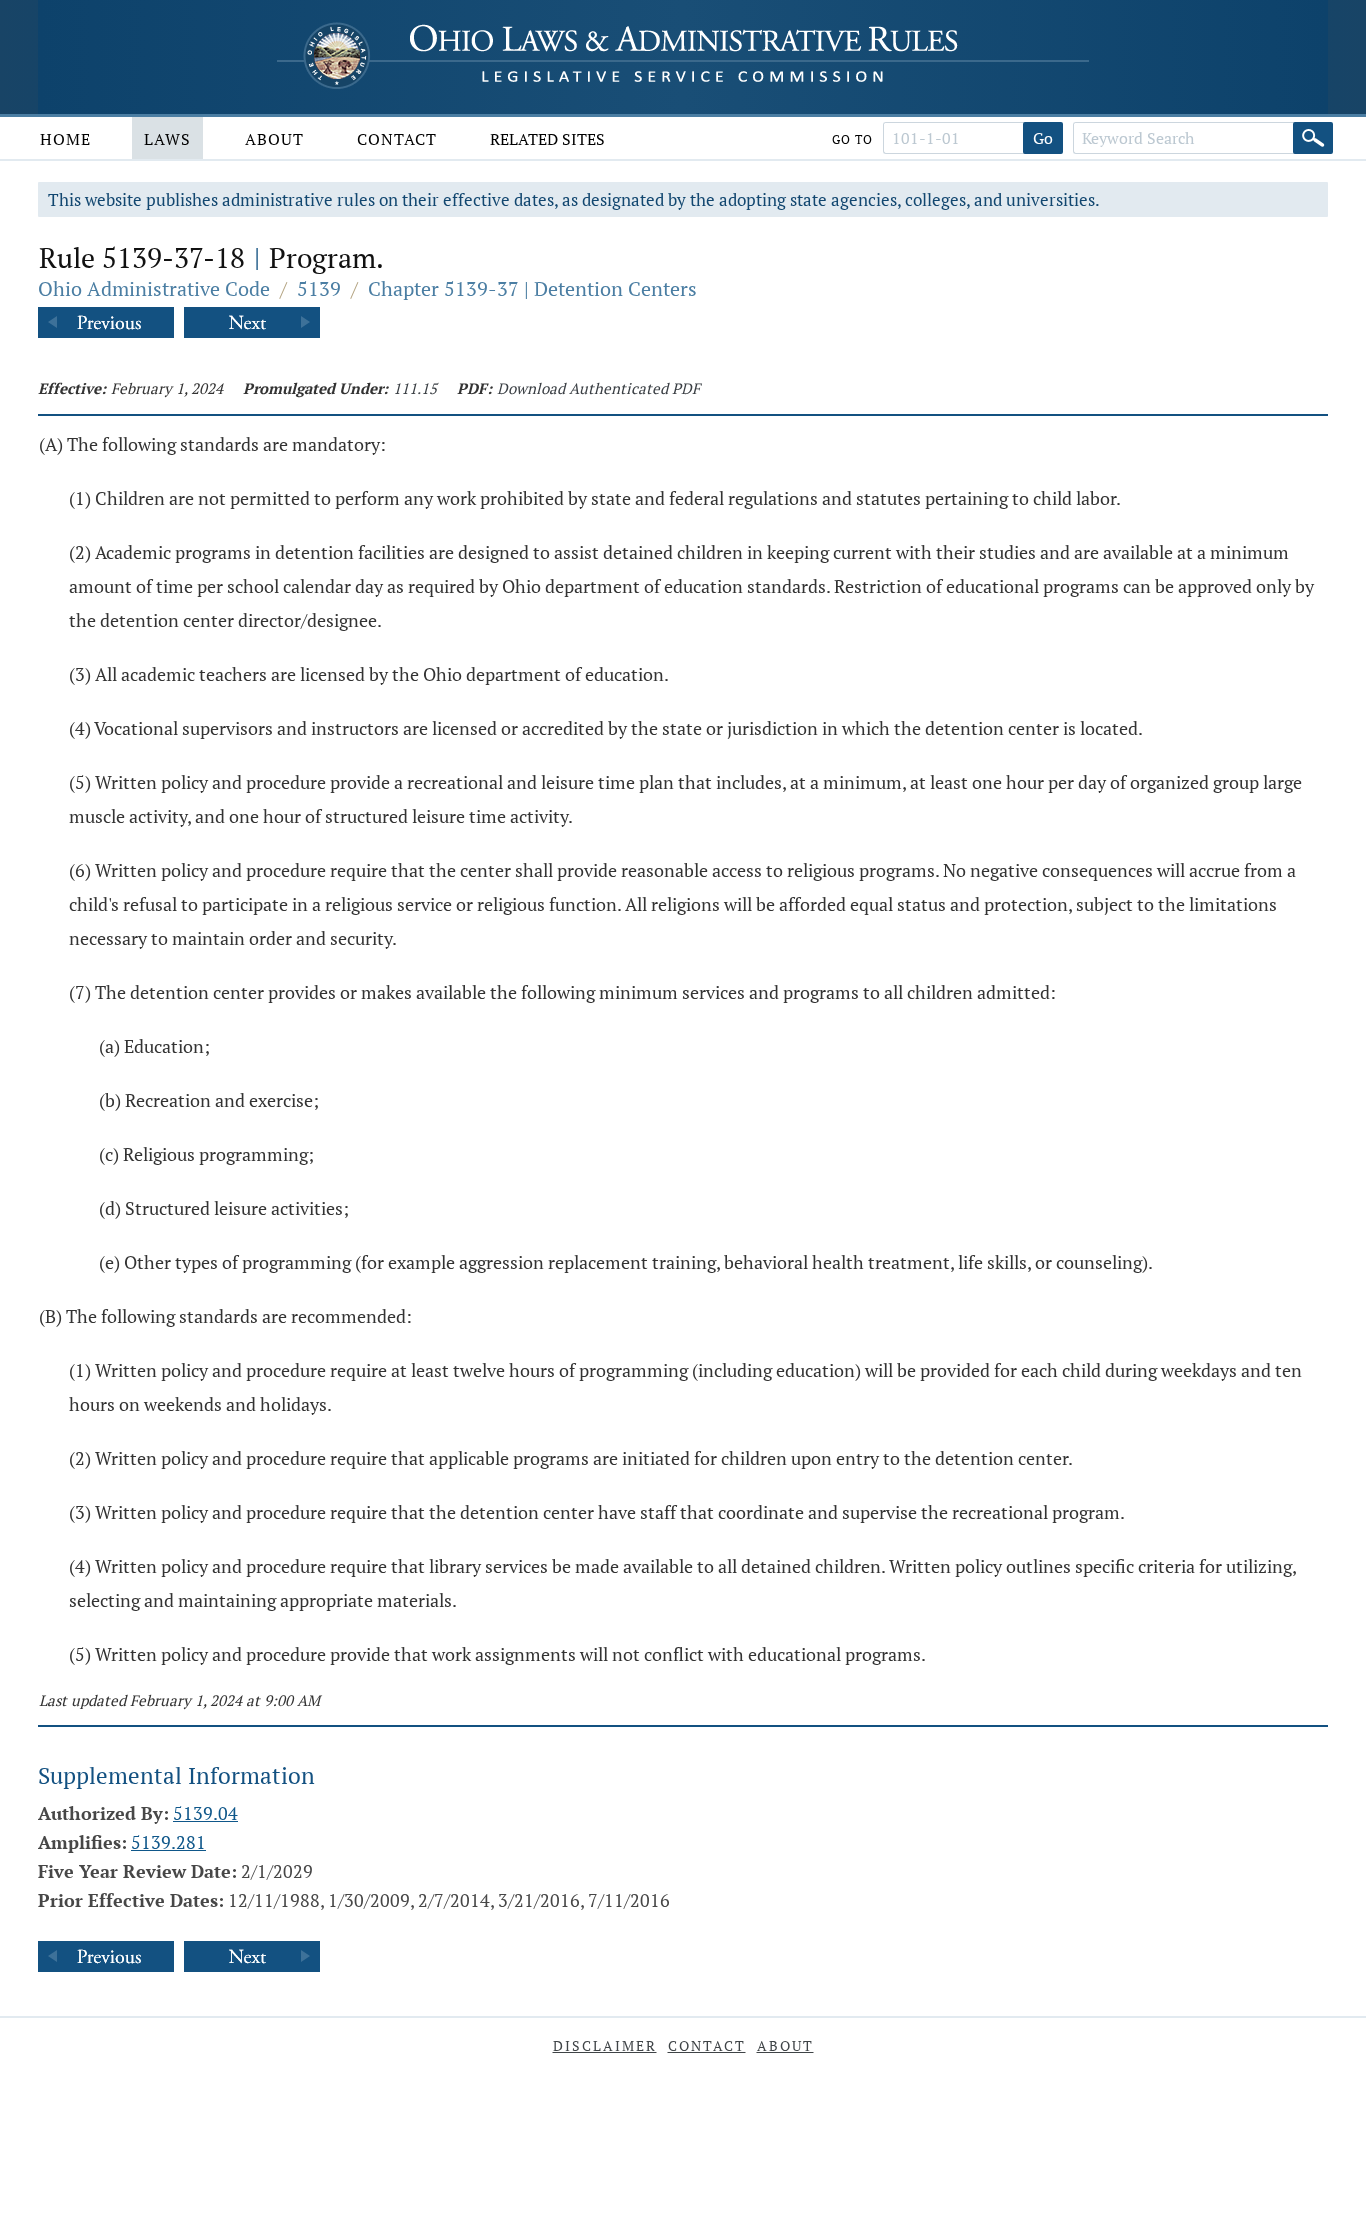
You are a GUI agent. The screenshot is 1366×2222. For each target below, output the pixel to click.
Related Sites (547, 139)
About (274, 139)
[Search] (1313, 138)
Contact (397, 139)
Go (1043, 138)
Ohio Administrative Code (154, 288)
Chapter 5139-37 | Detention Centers (532, 288)
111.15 (415, 388)
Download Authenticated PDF (598, 388)
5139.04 (205, 1813)
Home (65, 139)
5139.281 (168, 1842)
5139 (319, 288)
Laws (167, 139)
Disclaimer (605, 2045)
